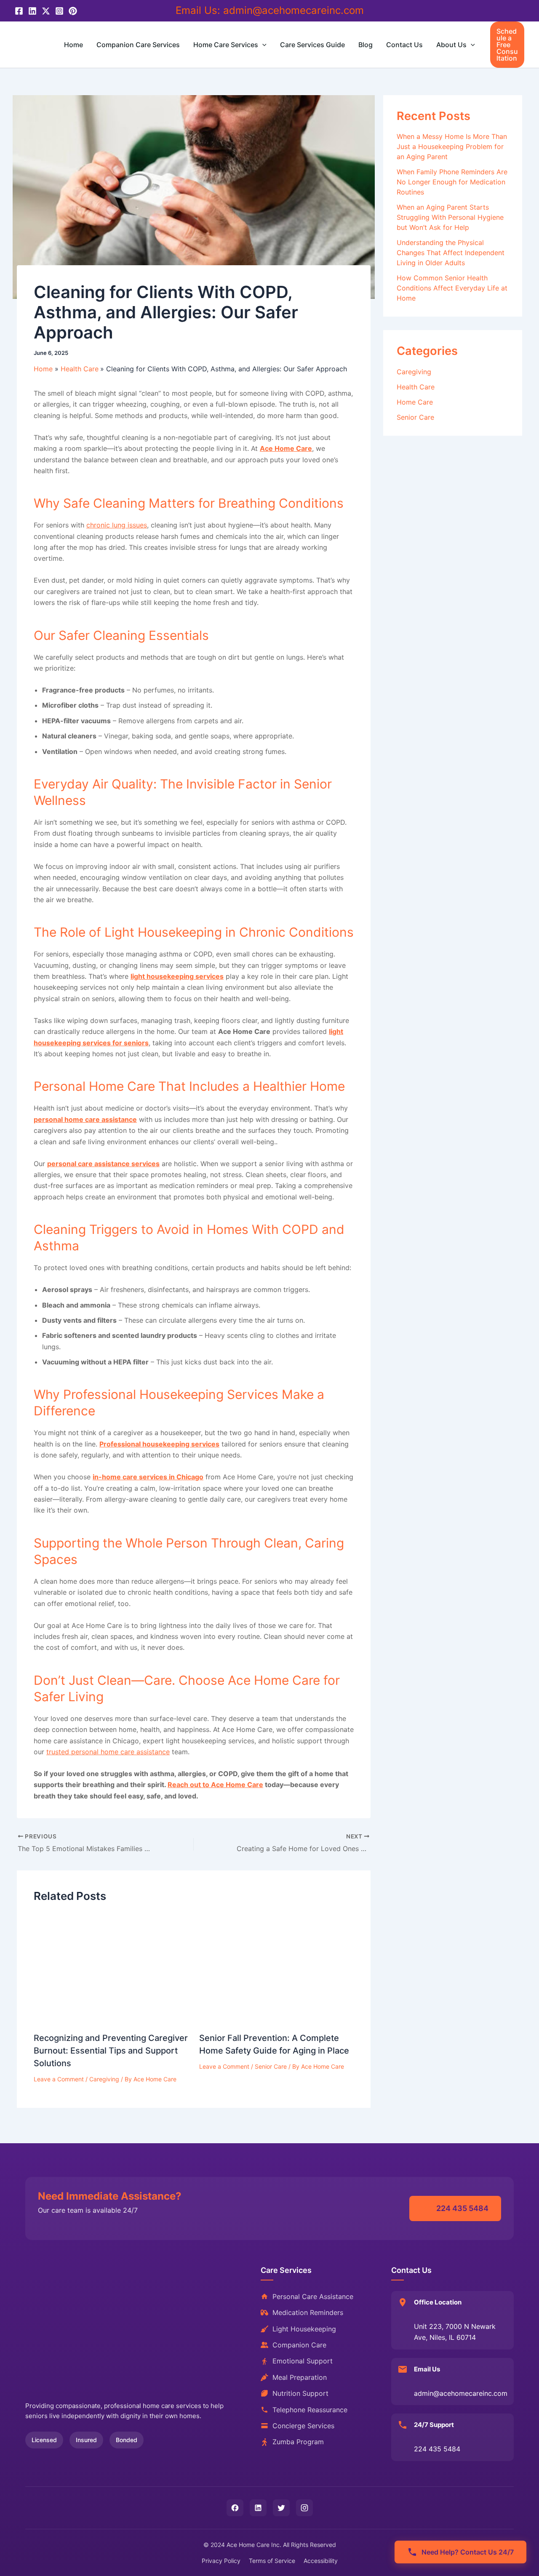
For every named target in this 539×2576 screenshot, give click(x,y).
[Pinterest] (73, 11)
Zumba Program (298, 2442)
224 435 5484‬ (462, 2208)
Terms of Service (272, 2561)
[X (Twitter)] (281, 2508)
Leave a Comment (59, 2079)
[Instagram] (59, 11)
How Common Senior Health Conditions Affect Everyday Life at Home (452, 288)
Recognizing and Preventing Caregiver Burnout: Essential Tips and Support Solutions (111, 2051)
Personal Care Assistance (313, 2296)
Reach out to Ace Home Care (215, 1785)
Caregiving (104, 2079)
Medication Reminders (308, 2312)
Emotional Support (303, 2361)
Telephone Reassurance (310, 2410)
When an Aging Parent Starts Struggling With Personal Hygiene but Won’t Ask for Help (450, 217)
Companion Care (299, 2345)
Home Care (415, 402)
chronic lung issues (117, 525)
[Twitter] (46, 11)
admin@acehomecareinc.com (294, 10)
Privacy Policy (221, 2561)
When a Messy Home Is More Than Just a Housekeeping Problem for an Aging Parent (452, 147)
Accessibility (321, 2561)
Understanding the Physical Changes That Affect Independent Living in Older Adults (451, 253)
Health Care (416, 387)
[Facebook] (19, 11)
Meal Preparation (300, 2377)
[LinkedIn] (32, 11)
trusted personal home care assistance (108, 1752)
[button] (507, 45)
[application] (262, 45)
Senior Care (271, 2066)
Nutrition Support (300, 2393)
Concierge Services (303, 2426)
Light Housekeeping (304, 2329)
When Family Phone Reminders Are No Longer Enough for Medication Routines (452, 182)
